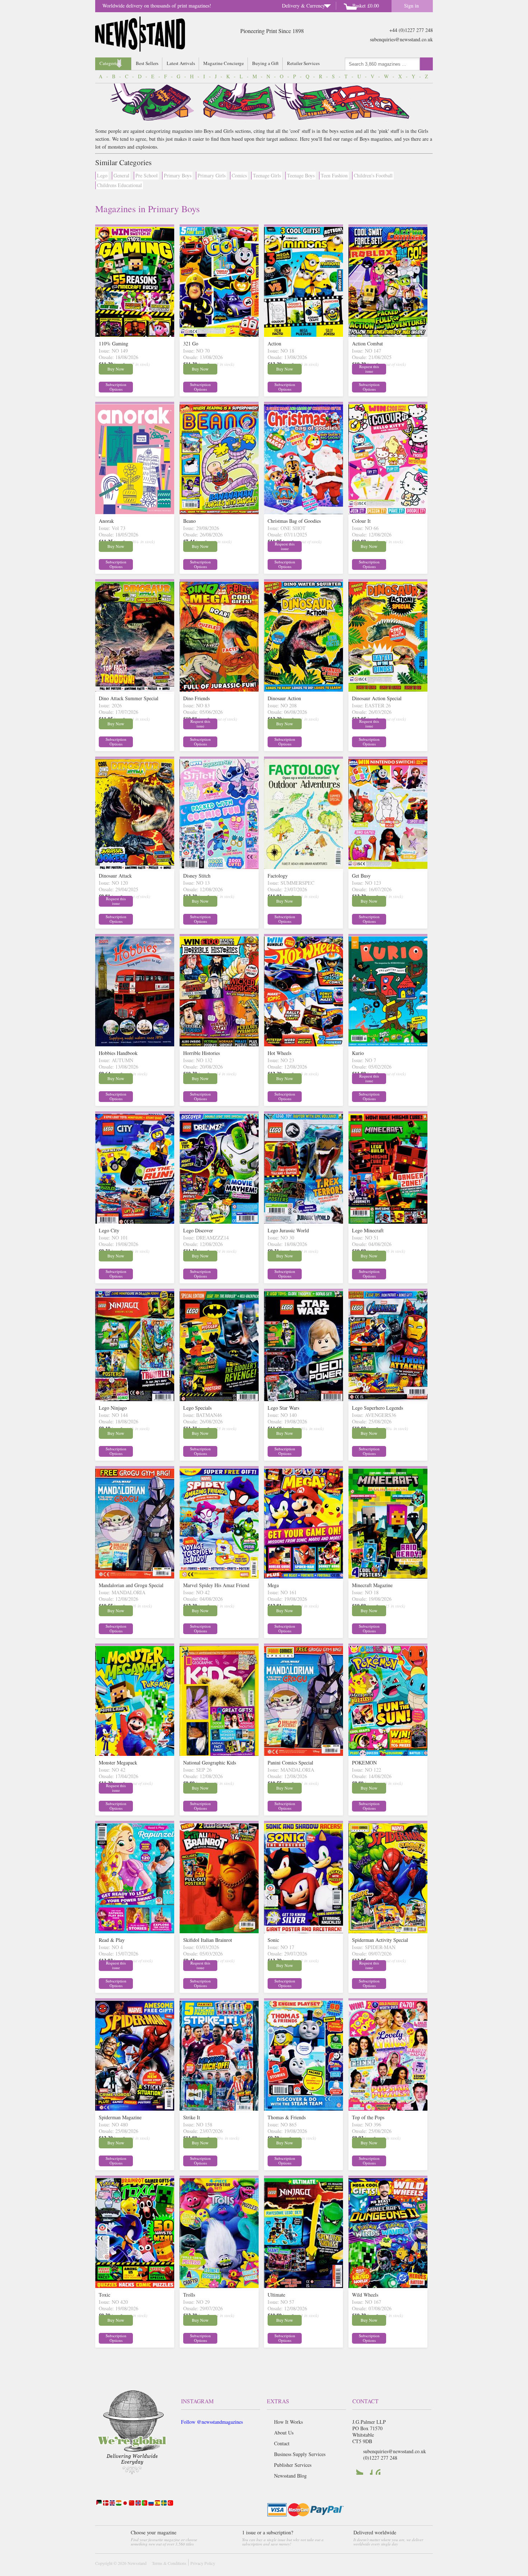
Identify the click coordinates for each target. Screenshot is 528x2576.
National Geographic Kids (210, 1763)
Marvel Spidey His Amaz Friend (216, 1585)
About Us (284, 2433)
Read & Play (112, 1940)
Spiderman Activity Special (380, 1940)
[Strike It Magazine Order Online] (219, 2109)
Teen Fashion (334, 175)
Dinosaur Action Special (377, 698)
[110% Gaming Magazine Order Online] (135, 335)
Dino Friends (196, 698)
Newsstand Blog (290, 2476)
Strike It (192, 2117)
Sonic (273, 1940)
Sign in (411, 6)
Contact (282, 2443)
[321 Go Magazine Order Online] (219, 335)
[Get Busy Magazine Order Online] (388, 867)
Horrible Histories (202, 1053)
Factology (278, 876)
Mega (273, 1585)
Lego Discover (198, 1230)
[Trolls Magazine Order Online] (219, 2286)
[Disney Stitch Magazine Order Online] (219, 867)
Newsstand (137, 2563)
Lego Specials (197, 1408)
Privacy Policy (203, 2563)
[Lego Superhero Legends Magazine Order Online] (388, 1399)
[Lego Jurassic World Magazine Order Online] (304, 1222)
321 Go (191, 343)
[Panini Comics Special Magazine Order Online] (304, 1754)
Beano (189, 521)
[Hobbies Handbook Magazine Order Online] (135, 1044)
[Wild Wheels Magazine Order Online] (388, 2286)
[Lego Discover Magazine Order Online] (219, 1222)
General (121, 175)
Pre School (147, 175)
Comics (239, 175)
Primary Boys (178, 175)
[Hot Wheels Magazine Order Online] (304, 1044)
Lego (102, 175)
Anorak (106, 521)
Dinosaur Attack (115, 876)
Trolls (189, 2295)
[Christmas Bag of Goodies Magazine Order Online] (304, 512)
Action (274, 343)
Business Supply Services (300, 2454)
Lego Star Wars (283, 1408)
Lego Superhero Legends (378, 1408)
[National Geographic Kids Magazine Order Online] (219, 1754)
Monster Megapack (118, 1763)
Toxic (105, 2295)
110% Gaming (114, 343)
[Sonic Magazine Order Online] (304, 1931)
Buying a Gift (265, 63)
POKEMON (364, 1763)
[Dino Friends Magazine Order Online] (219, 690)
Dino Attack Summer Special (129, 698)
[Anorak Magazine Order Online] (135, 512)
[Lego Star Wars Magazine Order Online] (304, 1399)
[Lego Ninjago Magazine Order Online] (135, 1399)
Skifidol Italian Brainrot (208, 1940)
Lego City (109, 1230)
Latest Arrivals (181, 63)
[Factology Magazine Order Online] (304, 867)
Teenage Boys (301, 175)
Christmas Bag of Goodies (294, 521)
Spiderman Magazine (120, 2117)
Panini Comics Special (290, 1763)
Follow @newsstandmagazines (212, 2422)
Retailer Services (303, 63)
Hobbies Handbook (118, 1053)
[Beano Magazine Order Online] (219, 512)
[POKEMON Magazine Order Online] (388, 1754)
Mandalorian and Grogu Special (131, 1585)
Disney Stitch (197, 876)
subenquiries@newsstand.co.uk (401, 39)
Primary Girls (212, 175)
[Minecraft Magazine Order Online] (388, 1577)
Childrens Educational (119, 185)
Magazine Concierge (224, 63)
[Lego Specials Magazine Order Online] (219, 1399)
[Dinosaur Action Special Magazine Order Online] (388, 690)
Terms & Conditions (169, 2563)
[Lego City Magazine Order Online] (135, 1222)
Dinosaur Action (284, 698)
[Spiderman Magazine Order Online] (135, 2109)
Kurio (358, 1053)
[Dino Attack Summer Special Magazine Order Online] (135, 690)
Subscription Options (116, 387)
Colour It (361, 521)
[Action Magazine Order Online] (304, 335)
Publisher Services (293, 2465)
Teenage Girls (267, 175)
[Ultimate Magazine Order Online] (304, 2286)
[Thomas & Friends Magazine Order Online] (304, 2109)
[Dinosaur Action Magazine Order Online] (304, 690)
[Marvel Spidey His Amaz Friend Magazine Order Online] (219, 1577)
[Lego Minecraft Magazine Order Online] (388, 1222)
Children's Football (373, 175)
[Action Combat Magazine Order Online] (388, 335)
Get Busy (361, 876)
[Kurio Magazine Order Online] (388, 1044)
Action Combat (367, 343)
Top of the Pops (368, 2117)
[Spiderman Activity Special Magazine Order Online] (388, 1931)
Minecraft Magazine (372, 1585)
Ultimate (276, 2295)
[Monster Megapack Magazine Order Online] (135, 1754)
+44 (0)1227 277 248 (411, 30)
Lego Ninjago (113, 1408)
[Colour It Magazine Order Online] (388, 512)
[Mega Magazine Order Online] (304, 1577)
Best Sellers (147, 63)
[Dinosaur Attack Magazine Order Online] (135, 867)
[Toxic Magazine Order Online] (135, 2286)
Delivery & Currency (304, 6)
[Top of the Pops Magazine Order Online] (388, 2109)
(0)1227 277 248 (380, 2458)
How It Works (288, 2422)
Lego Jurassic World (288, 1230)
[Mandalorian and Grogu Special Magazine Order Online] (135, 1577)
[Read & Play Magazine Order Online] (135, 1931)
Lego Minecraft (368, 1230)
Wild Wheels (365, 2295)
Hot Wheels (279, 1053)
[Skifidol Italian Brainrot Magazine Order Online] (219, 1931)
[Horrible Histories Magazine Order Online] (219, 1044)
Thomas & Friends (287, 2117)
